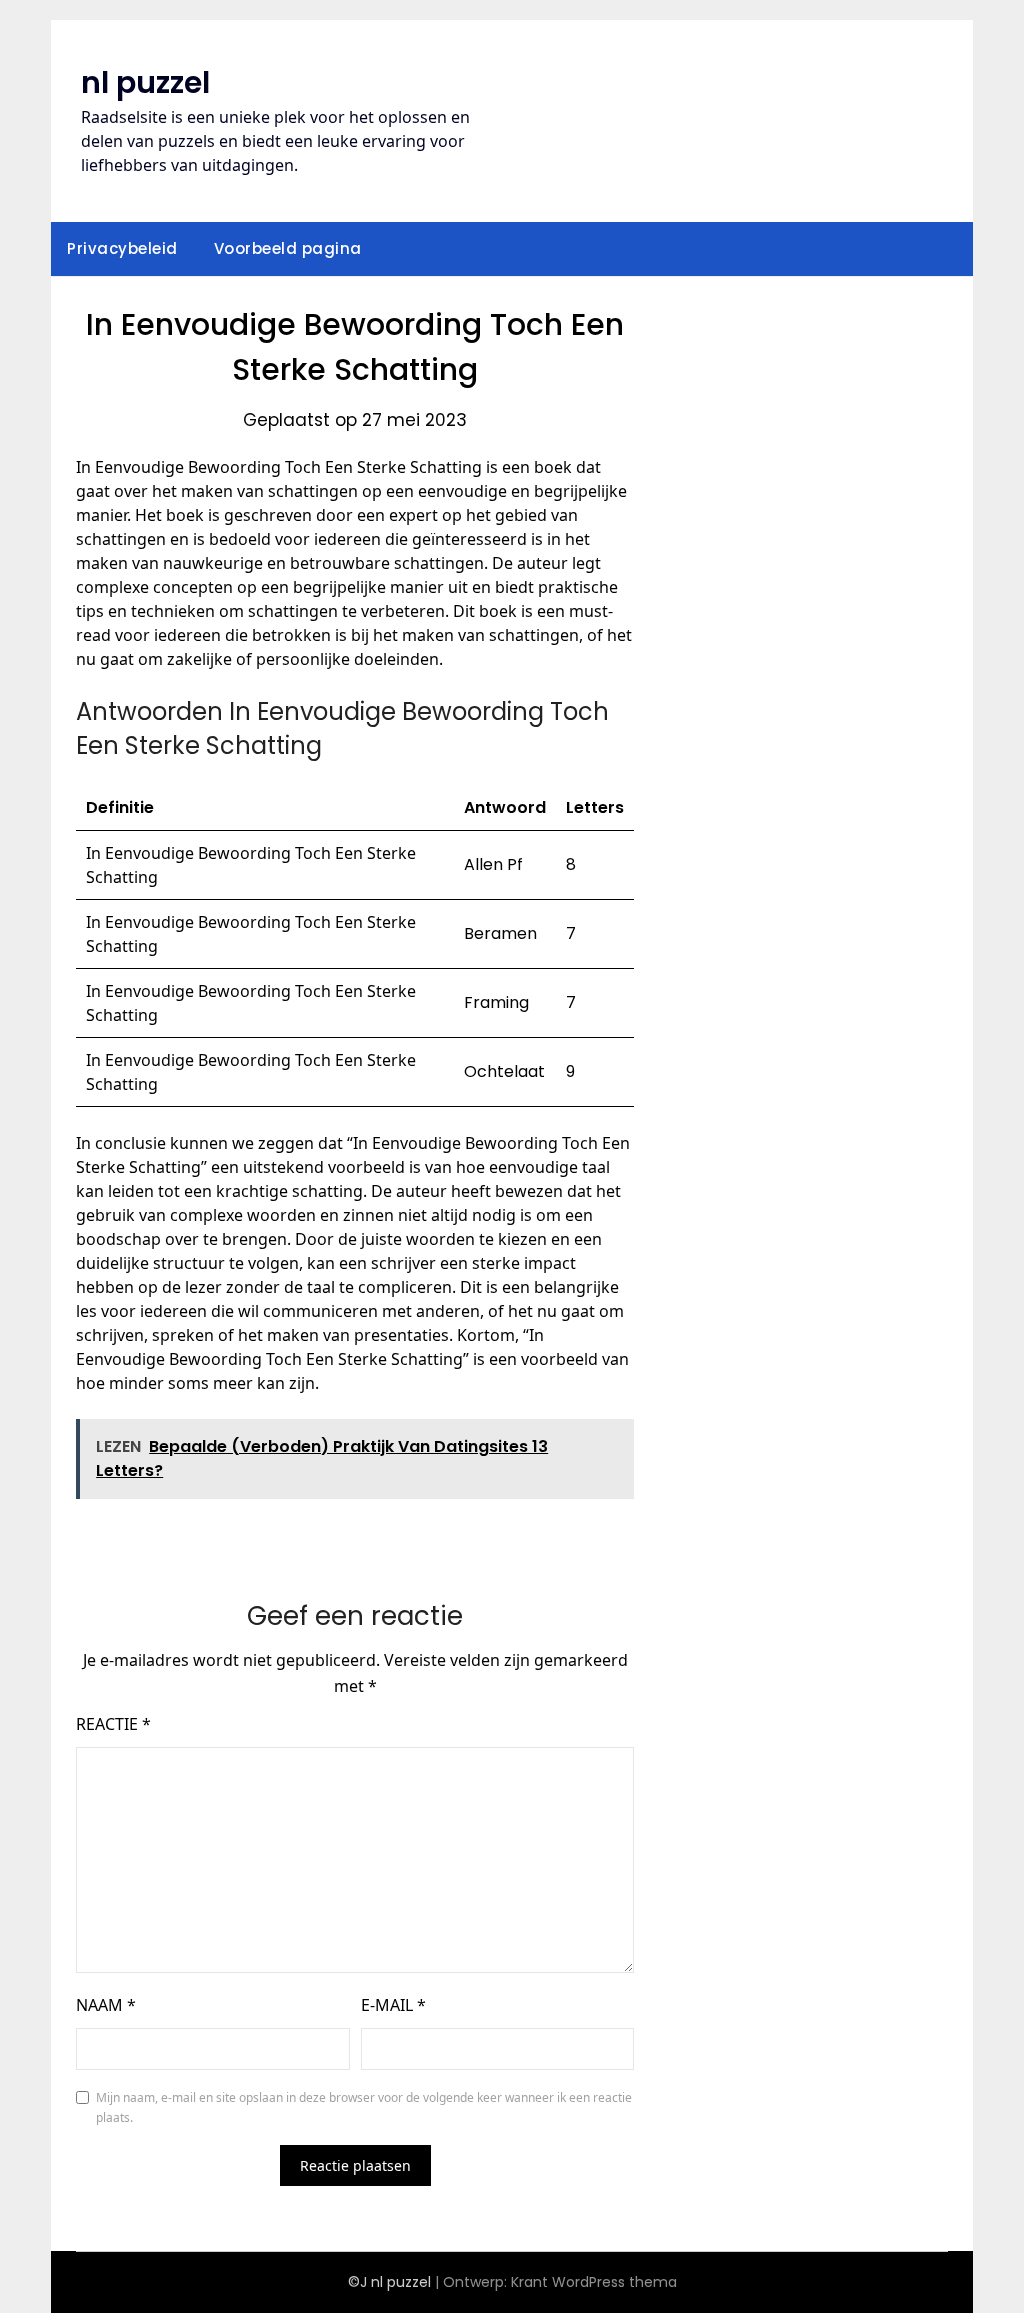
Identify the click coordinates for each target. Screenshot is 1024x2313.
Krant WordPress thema (594, 2282)
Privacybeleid (122, 248)
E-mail (393, 2005)
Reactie (113, 1724)
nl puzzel (145, 82)
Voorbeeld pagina (288, 248)
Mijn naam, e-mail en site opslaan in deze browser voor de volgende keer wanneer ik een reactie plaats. (364, 2107)
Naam (106, 2005)
